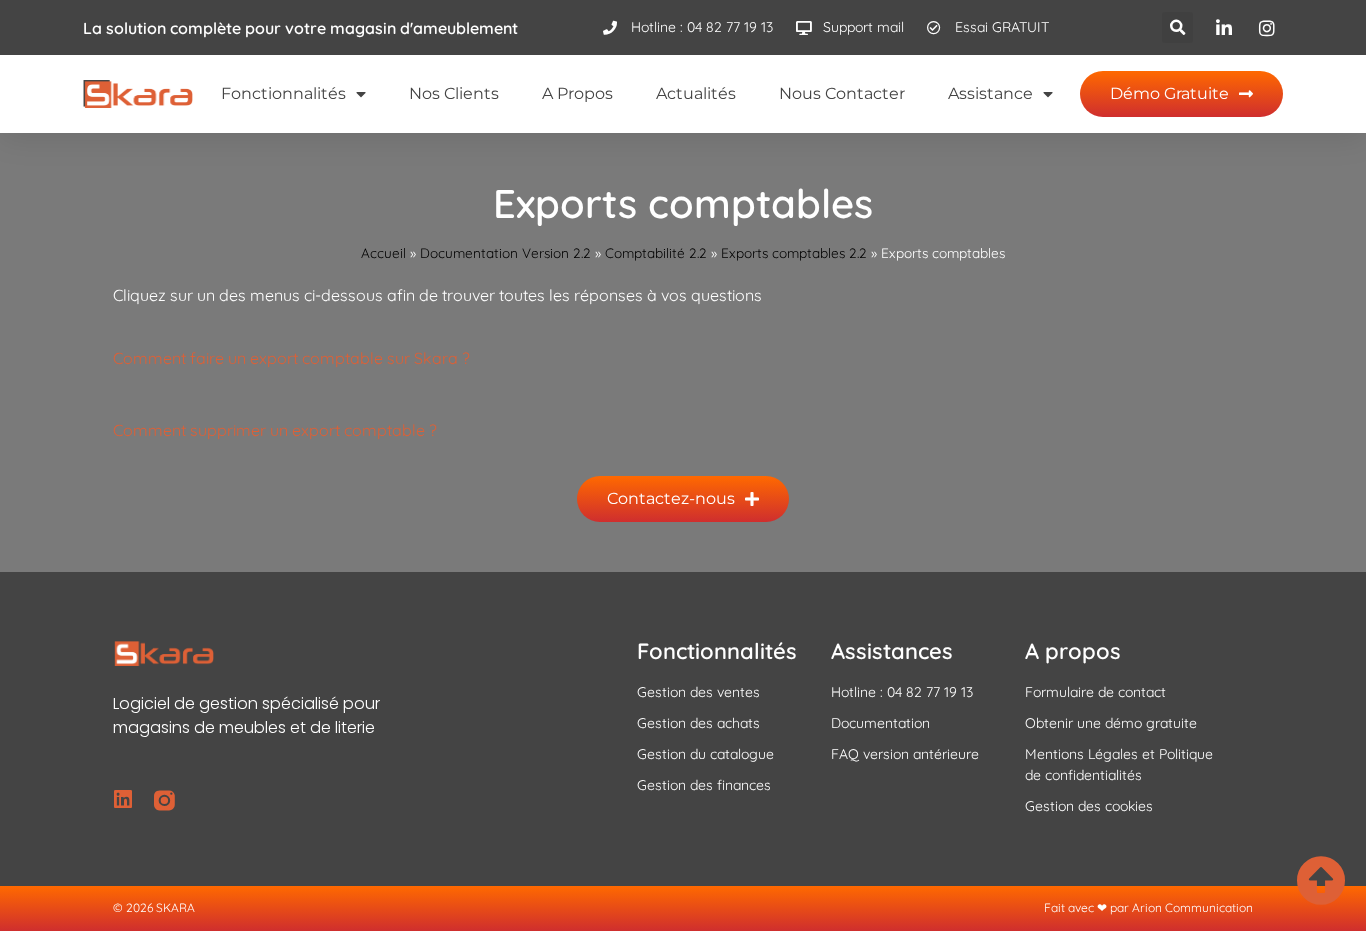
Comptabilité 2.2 (656, 252)
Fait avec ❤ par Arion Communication (1148, 907)
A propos (577, 93)
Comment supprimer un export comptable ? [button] (275, 430)
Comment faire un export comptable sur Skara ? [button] (291, 358)
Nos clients (454, 93)
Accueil (383, 252)
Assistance (990, 93)
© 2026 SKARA (154, 907)
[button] (1177, 27)
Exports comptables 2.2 (794, 252)
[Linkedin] (123, 800)
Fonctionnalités (283, 93)
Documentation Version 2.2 (505, 252)
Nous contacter (842, 93)
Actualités (696, 93)
